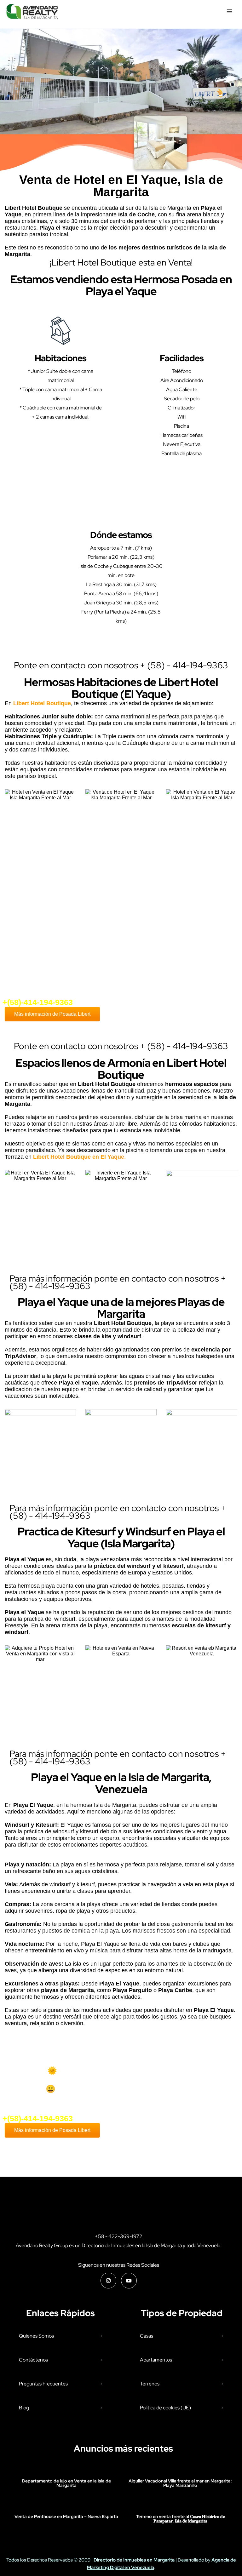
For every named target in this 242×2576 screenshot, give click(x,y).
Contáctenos (33, 2360)
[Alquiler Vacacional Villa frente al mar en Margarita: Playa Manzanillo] (180, 2468)
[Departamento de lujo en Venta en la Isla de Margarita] (66, 2468)
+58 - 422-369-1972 (119, 2236)
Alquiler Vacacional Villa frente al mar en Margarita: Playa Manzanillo (180, 2483)
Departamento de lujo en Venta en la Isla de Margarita (66, 2483)
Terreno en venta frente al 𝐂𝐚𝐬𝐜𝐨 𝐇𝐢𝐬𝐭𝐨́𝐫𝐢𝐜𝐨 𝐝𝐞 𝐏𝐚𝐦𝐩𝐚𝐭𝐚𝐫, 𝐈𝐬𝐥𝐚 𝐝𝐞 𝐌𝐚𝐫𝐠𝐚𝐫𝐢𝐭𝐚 (180, 2519)
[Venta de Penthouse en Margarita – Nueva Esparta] (66, 2504)
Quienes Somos (36, 2336)
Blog (24, 2408)
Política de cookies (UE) (165, 2408)
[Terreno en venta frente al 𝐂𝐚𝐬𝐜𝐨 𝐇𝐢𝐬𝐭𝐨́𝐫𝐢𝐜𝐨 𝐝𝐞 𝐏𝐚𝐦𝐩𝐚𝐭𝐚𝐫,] (180, 2504)
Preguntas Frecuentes (43, 2384)
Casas (147, 2336)
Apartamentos (156, 2360)
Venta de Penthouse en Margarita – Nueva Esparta (66, 2516)
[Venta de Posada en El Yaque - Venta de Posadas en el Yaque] (32, 11)
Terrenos (150, 2384)
